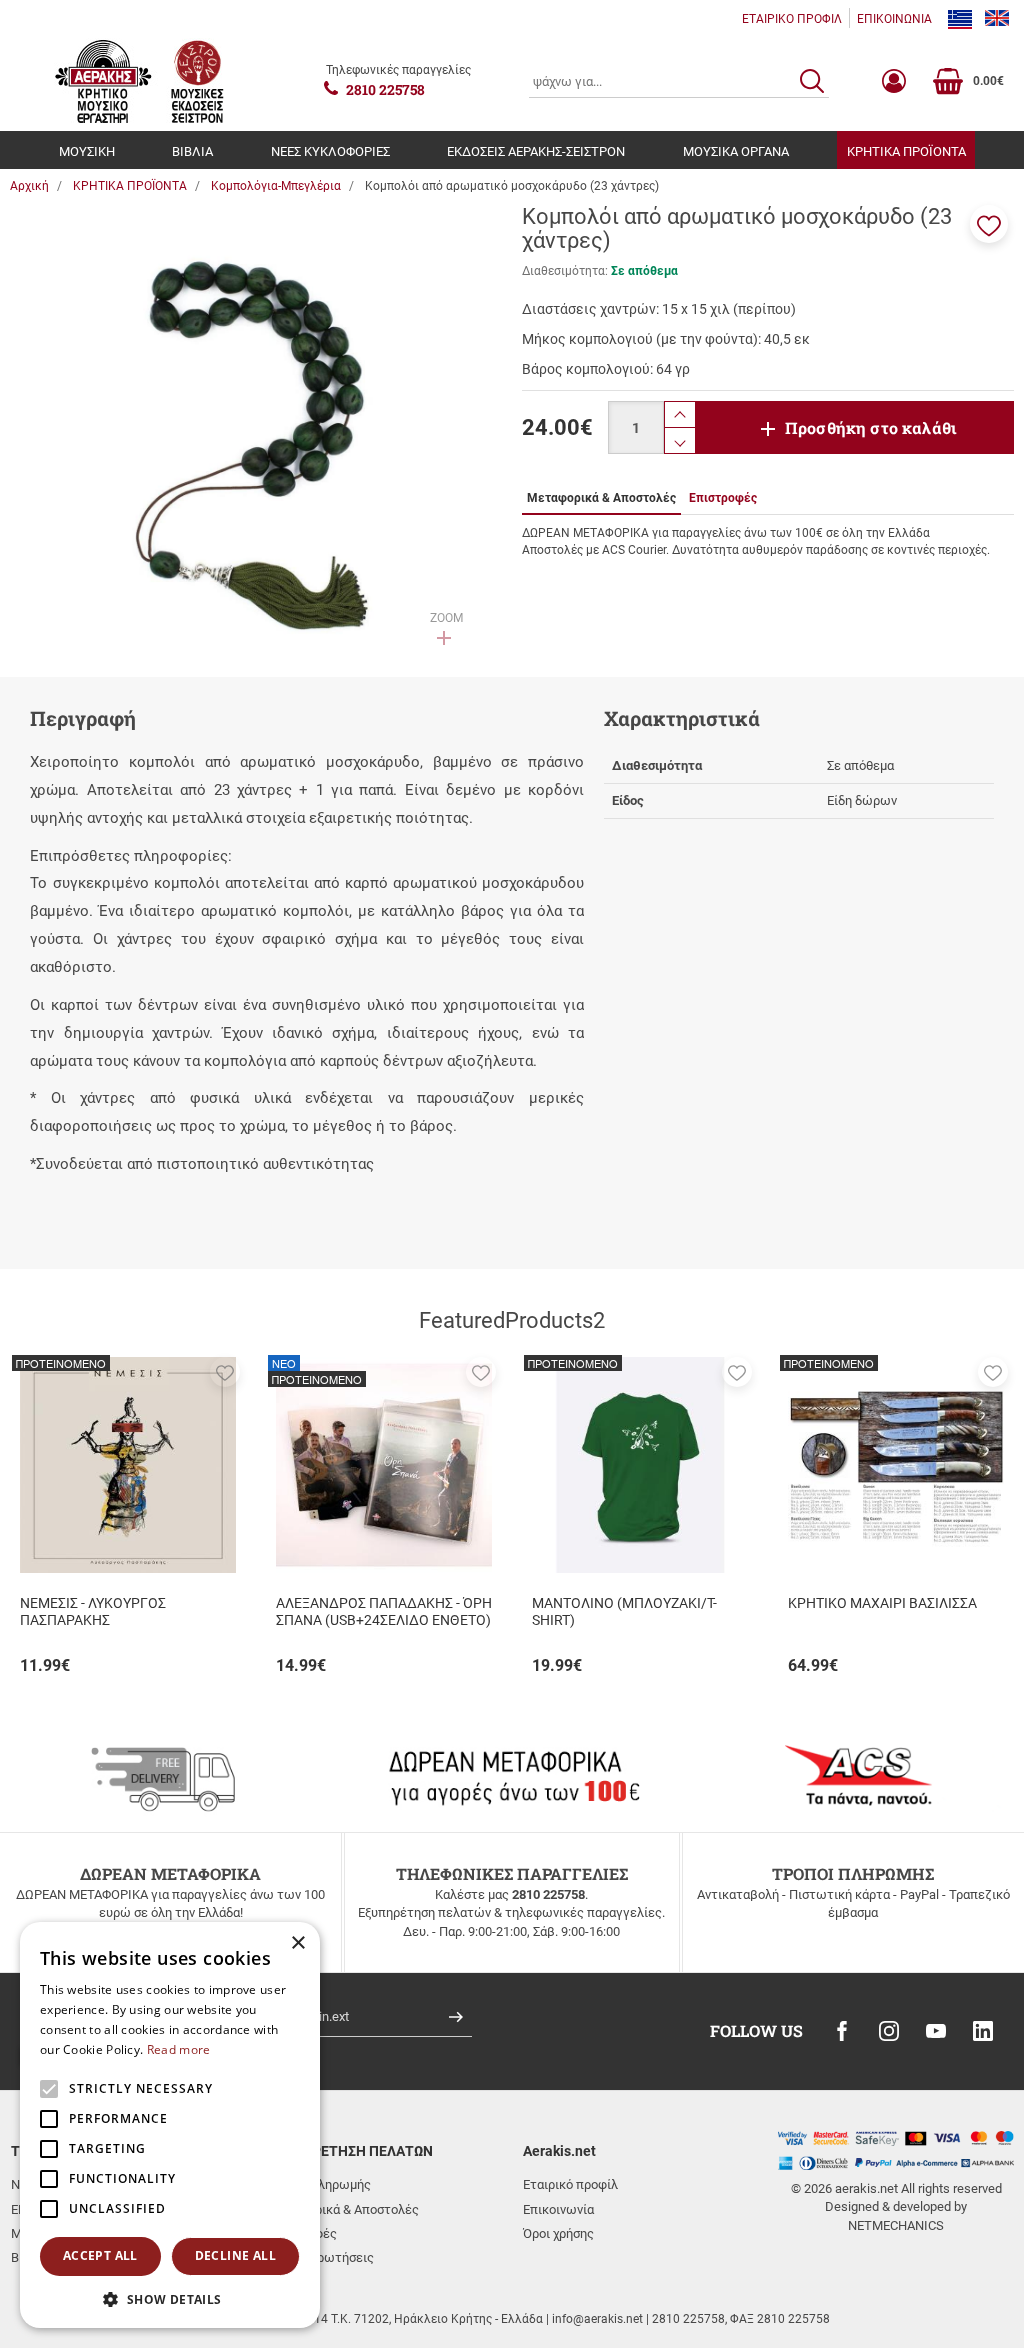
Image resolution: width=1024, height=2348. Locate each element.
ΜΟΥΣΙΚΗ (87, 151)
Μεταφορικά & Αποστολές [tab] (601, 498)
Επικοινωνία (558, 2209)
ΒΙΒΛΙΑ (192, 151)
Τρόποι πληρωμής (319, 2184)
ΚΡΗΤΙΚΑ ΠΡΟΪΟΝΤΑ (906, 151)
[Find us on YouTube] (936, 2031)
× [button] (297, 1943)
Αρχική (29, 186)
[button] (989, 224)
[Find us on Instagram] (889, 2031)
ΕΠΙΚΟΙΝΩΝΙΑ (894, 19)
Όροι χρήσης (558, 2233)
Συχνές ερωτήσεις (320, 2257)
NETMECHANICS (896, 2225)
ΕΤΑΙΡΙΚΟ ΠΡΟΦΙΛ (792, 19)
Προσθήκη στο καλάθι (871, 427)
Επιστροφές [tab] (723, 498)
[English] (997, 19)
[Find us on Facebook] (842, 2031)
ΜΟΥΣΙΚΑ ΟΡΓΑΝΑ (736, 151)
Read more (179, 2049)
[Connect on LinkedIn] (983, 2031)
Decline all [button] (235, 2255)
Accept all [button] (100, 2255)
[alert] (170, 2125)
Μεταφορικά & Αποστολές (343, 2209)
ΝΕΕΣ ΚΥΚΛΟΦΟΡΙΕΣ (330, 151)
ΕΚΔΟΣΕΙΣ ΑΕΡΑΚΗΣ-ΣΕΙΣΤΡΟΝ (536, 151)
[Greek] (960, 19)
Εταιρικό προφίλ (570, 2184)
